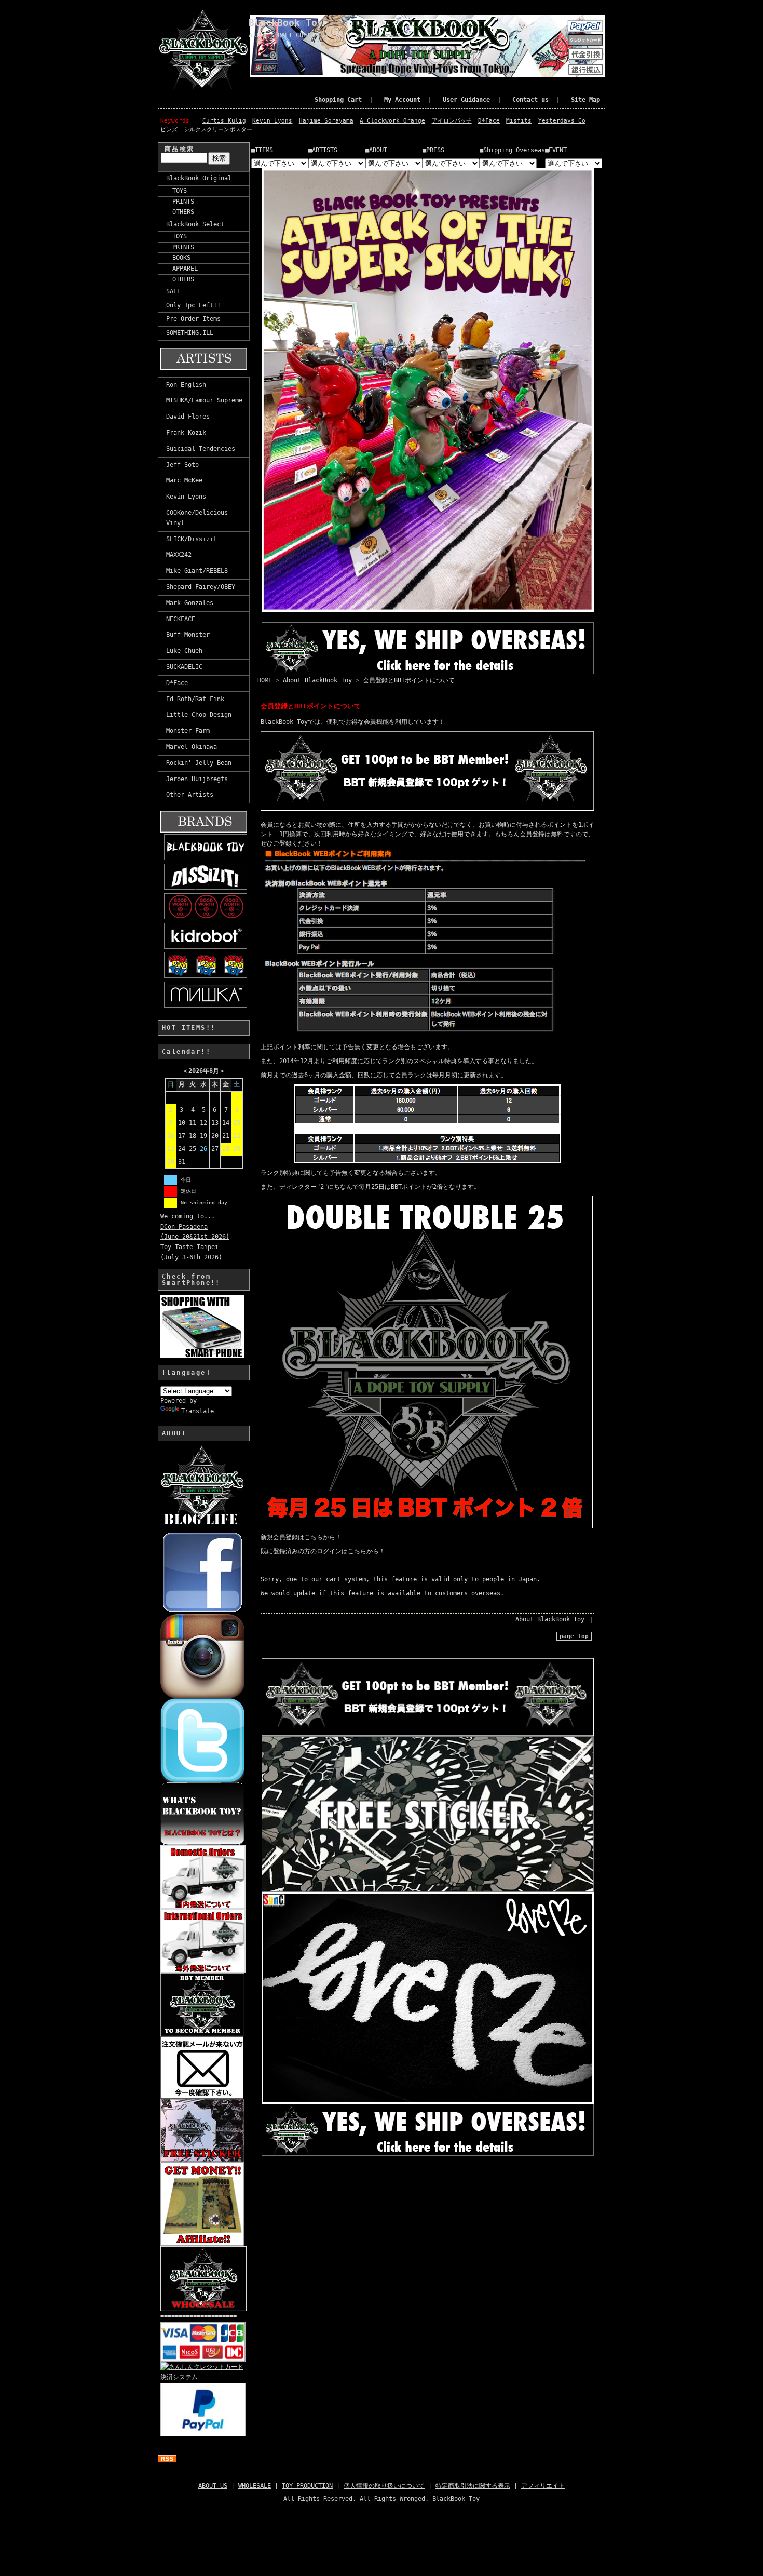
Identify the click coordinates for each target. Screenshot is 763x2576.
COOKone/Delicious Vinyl (197, 518)
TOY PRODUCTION (307, 2486)
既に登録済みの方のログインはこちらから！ (323, 1551)
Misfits (519, 121)
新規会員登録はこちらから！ (301, 1537)
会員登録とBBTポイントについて (409, 680)
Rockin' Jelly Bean (199, 763)
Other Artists (190, 795)
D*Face (489, 121)
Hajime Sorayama (326, 121)
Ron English (186, 385)
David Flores (188, 417)
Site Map (585, 100)
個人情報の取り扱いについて (384, 2486)
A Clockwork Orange (392, 121)
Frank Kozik (186, 433)
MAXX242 (179, 555)
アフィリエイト (543, 2486)
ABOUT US (213, 2486)
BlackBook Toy (286, 23)
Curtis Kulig (224, 121)
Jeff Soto (182, 465)
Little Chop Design (199, 715)
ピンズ (169, 130)
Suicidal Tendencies (201, 449)
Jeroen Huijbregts (197, 779)
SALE (173, 291)
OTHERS (180, 212)
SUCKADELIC (184, 667)
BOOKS (178, 258)
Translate (197, 1411)
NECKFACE (181, 619)
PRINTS (180, 202)
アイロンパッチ (452, 121)
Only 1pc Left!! (193, 305)
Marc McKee (184, 480)
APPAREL (182, 269)
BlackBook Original (199, 178)
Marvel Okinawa (192, 747)
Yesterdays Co (562, 121)
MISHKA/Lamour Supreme (204, 400)
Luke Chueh (184, 651)
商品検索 (180, 149)
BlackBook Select (195, 224)
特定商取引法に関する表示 (473, 2486)
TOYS (176, 191)
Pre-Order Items (193, 319)
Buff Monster (188, 635)
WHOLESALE (255, 2486)
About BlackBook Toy (317, 680)
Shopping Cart (338, 100)
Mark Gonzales (190, 603)
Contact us (530, 100)
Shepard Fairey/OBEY (201, 587)
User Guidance (466, 100)
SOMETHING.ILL (190, 333)
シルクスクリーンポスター (218, 130)
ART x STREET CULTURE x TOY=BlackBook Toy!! (325, 35)
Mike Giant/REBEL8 (197, 571)
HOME (265, 680)
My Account (402, 100)
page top (574, 1636)
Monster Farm (188, 731)
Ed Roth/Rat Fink (195, 699)
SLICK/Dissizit (192, 539)
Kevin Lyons (272, 121)
